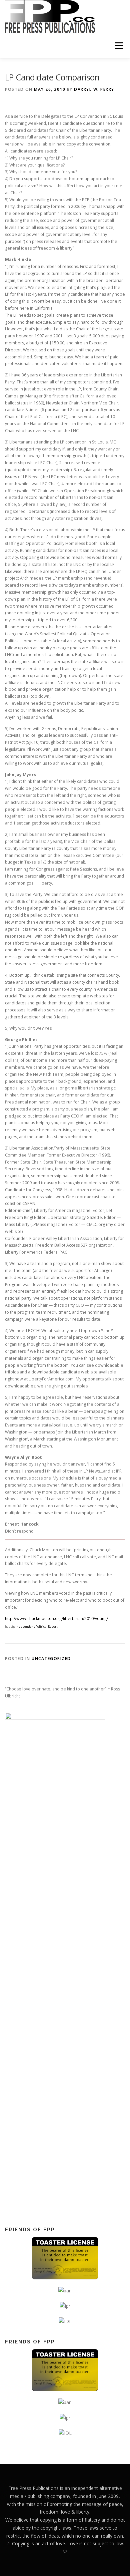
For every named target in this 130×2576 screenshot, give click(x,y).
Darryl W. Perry (94, 89)
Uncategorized (51, 1659)
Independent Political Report (37, 1627)
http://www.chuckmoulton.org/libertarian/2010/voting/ (56, 1619)
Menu (119, 46)
